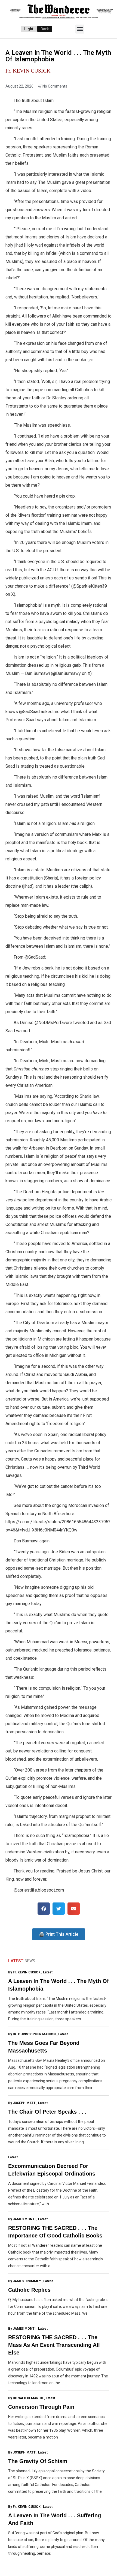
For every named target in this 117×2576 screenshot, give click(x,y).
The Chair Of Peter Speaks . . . (47, 2112)
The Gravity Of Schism (38, 2461)
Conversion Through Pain (41, 2407)
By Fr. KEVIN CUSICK (24, 1972)
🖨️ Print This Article (59, 1934)
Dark (45, 29)
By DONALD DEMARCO (26, 2398)
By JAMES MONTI (22, 2219)
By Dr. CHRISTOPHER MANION (32, 2034)
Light (29, 29)
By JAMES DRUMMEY (24, 2281)
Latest (48, 1972)
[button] (80, 29)
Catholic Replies (29, 2290)
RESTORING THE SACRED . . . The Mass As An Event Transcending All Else (54, 2345)
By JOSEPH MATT (22, 2103)
